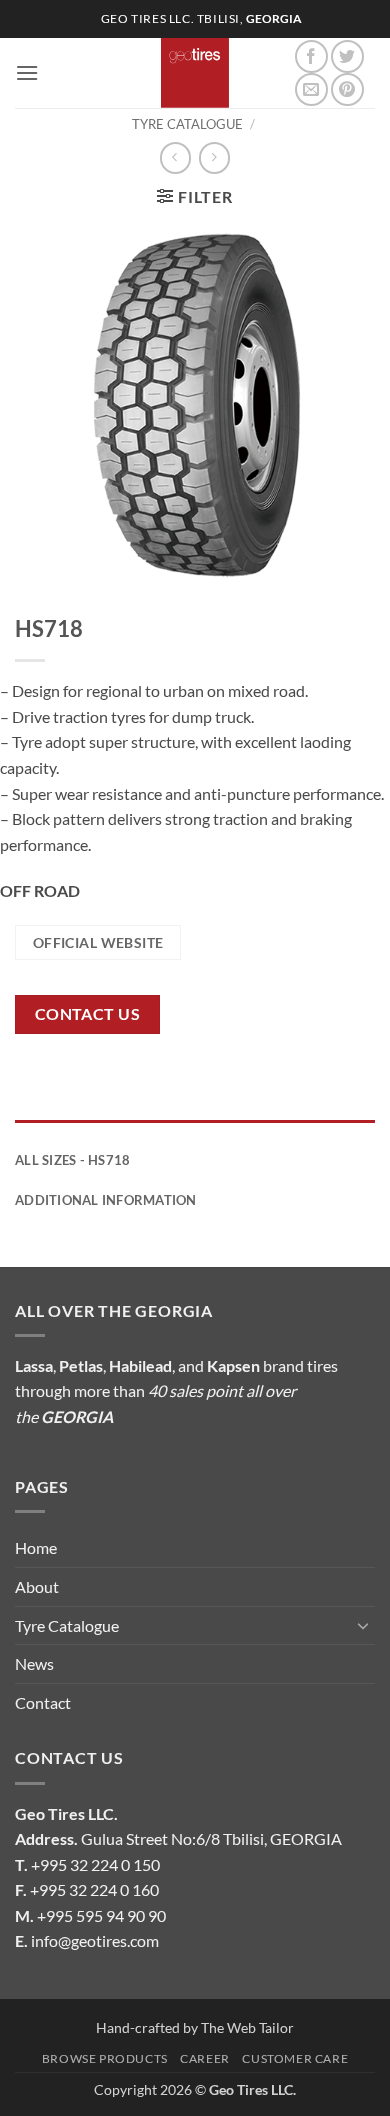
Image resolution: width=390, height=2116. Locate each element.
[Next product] (175, 157)
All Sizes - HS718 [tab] (72, 1160)
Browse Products (105, 2058)
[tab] (195, 1130)
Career (205, 2058)
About (37, 1586)
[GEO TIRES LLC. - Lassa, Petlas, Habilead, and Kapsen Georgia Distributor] (195, 73)
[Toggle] (363, 1625)
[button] (27, 72)
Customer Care (295, 2058)
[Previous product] (214, 157)
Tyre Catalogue (187, 124)
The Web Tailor (247, 2027)
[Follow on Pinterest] (347, 89)
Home (36, 1547)
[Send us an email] (311, 89)
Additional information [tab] (106, 1200)
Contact (43, 1702)
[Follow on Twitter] (347, 56)
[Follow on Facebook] (311, 56)
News (34, 1663)
